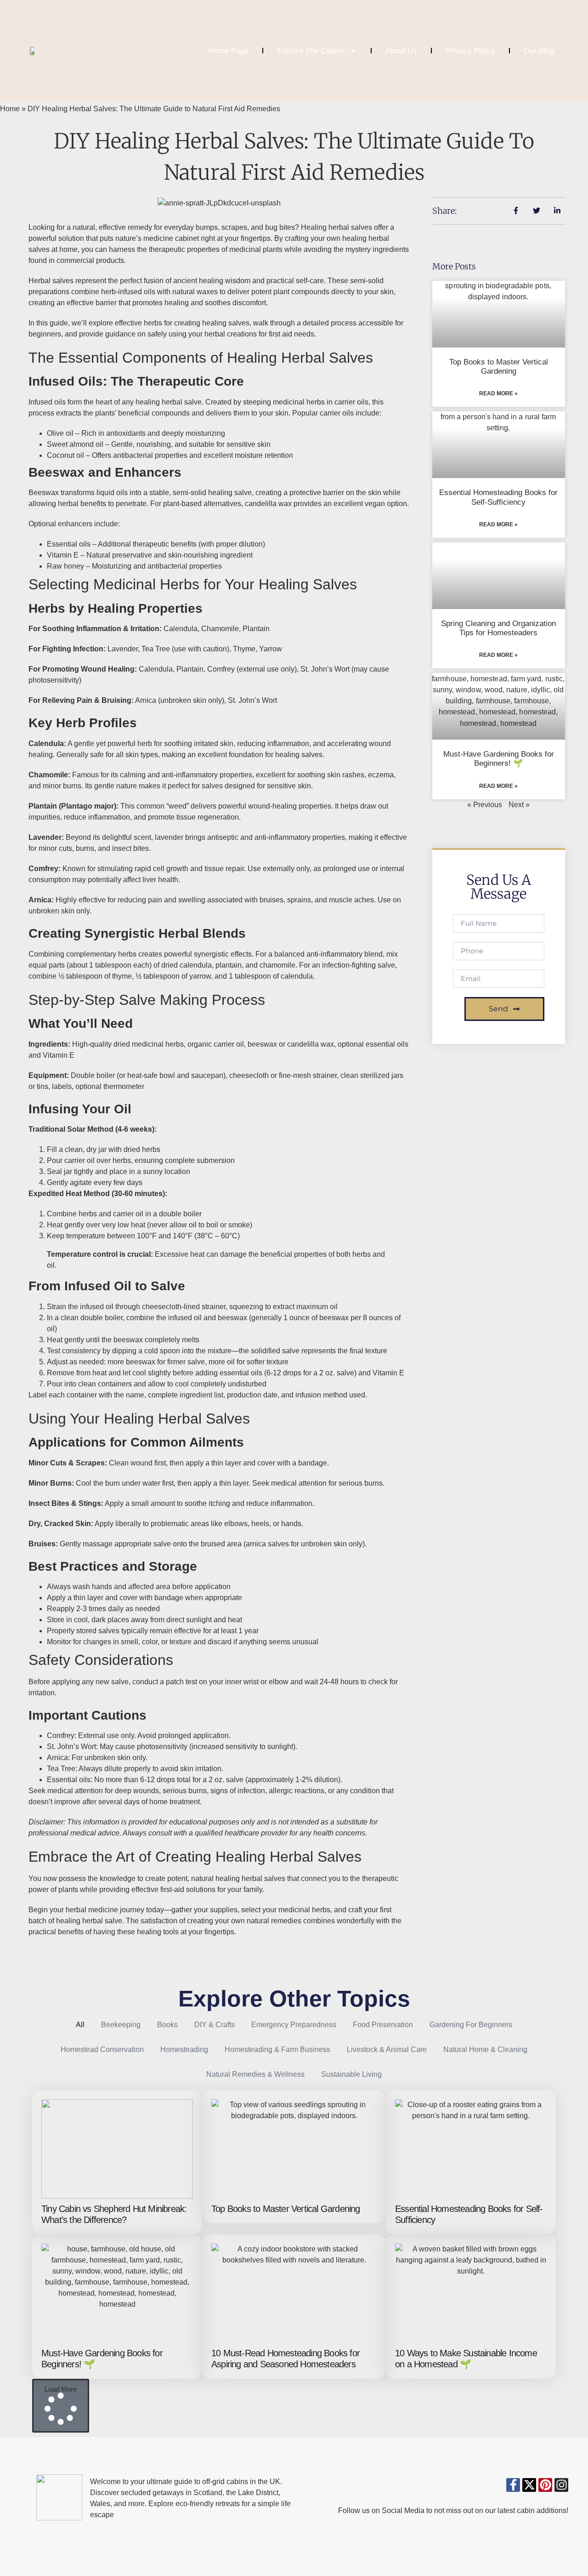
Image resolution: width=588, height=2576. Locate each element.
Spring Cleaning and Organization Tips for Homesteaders (498, 628)
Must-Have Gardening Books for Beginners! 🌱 (499, 759)
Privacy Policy (470, 51)
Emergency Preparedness (294, 2025)
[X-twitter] (529, 2485)
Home (10, 109)
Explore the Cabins (311, 51)
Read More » (498, 393)
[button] (61, 2406)
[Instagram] (561, 2485)
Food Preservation (383, 2025)
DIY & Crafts (215, 2025)
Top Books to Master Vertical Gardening (499, 367)
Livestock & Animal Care (387, 2049)
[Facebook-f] (513, 2485)
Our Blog (539, 51)
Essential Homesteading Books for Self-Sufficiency (498, 497)
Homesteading (184, 2049)
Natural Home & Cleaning (485, 2049)
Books (167, 2025)
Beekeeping (121, 2025)
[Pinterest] (545, 2485)
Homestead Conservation (102, 2049)
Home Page (229, 51)
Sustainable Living (351, 2074)
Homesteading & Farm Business (277, 2049)
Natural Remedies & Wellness (255, 2074)
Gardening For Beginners (471, 2025)
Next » (519, 805)
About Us (401, 51)
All (80, 2025)
